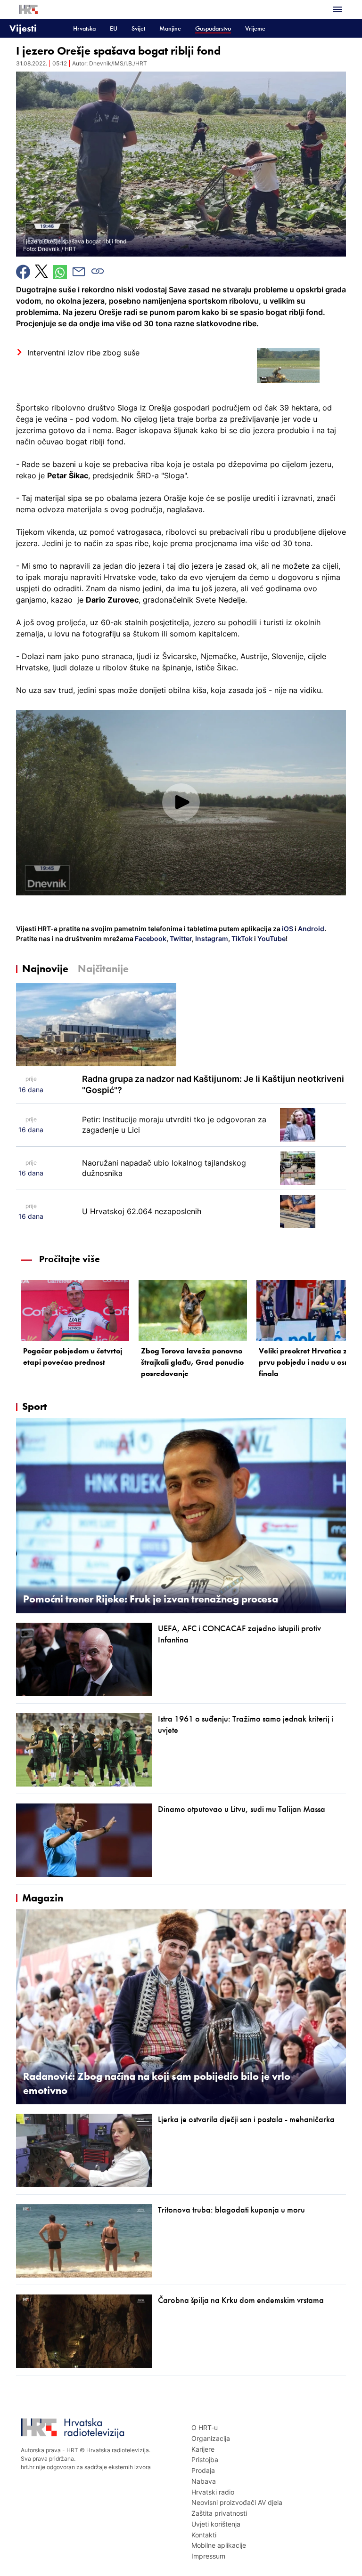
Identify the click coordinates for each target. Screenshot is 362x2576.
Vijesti (23, 28)
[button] (181, 802)
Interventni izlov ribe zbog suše (83, 353)
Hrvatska (84, 28)
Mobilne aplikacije (219, 2545)
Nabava (204, 2481)
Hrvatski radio (213, 2492)
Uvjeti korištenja (216, 2524)
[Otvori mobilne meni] (337, 9)
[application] (181, 803)
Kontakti (204, 2535)
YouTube (271, 938)
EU (114, 28)
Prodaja (203, 2470)
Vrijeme (255, 28)
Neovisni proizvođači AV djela (237, 2502)
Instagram (211, 938)
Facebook (150, 938)
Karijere (203, 2449)
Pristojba (205, 2459)
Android (311, 929)
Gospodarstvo (213, 28)
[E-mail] (79, 272)
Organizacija (211, 2438)
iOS (288, 929)
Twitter (180, 938)
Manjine (170, 28)
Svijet (138, 28)
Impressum (208, 2556)
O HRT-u (205, 2427)
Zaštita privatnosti (219, 2513)
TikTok (241, 938)
